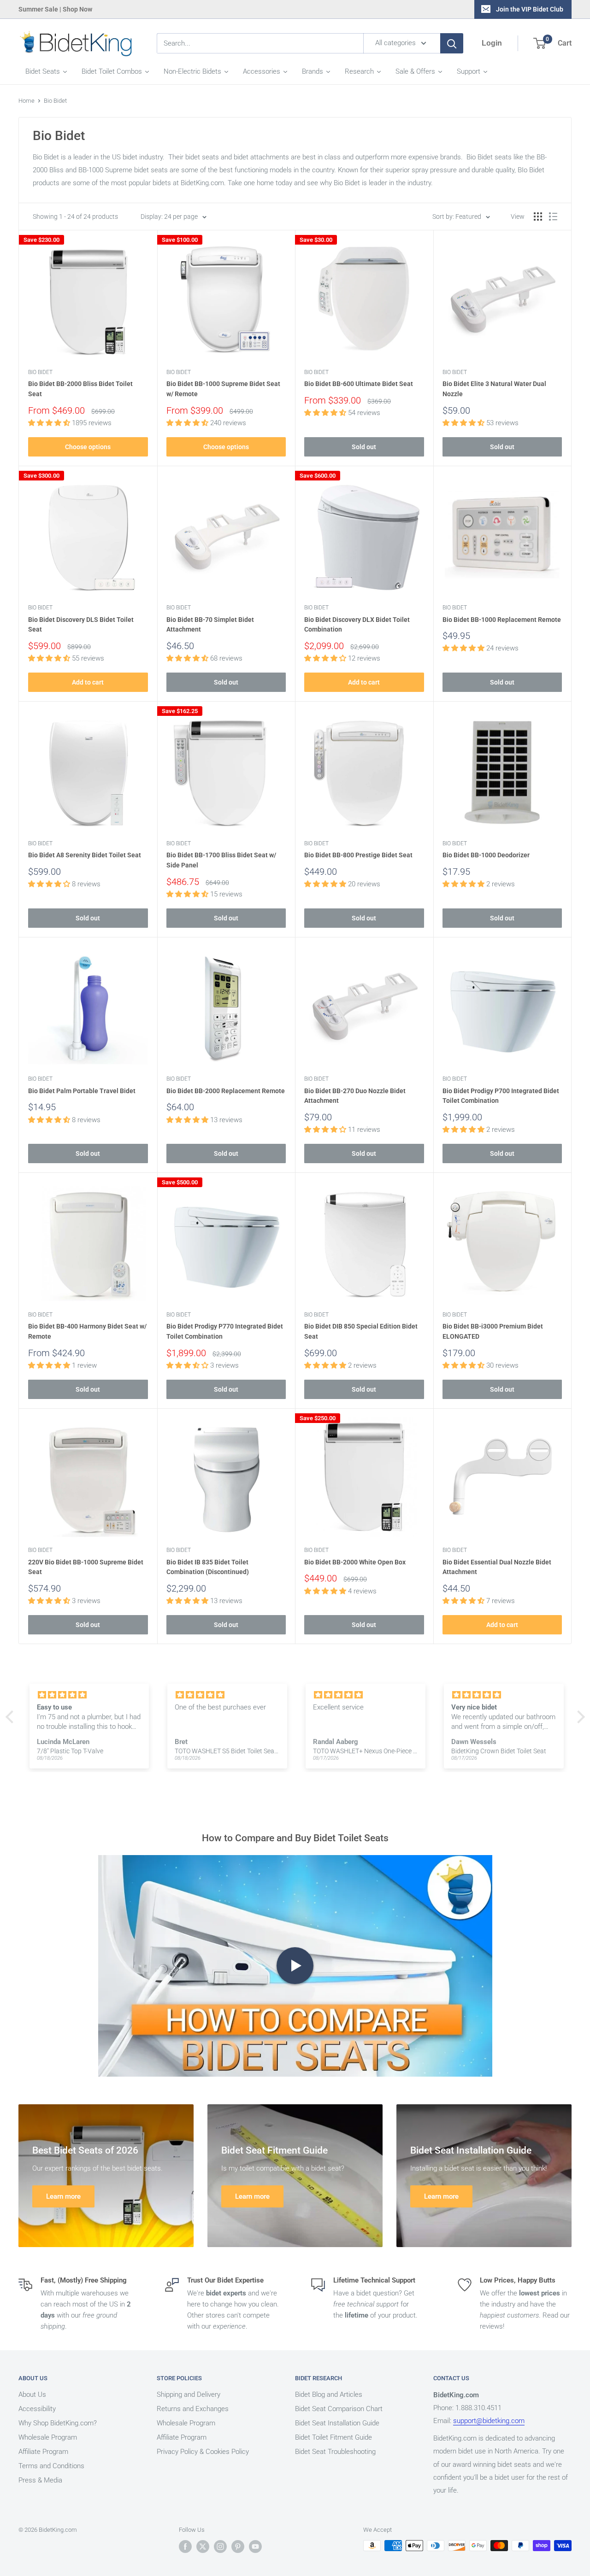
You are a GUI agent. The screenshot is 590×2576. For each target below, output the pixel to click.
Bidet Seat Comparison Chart (339, 2409)
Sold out (364, 447)
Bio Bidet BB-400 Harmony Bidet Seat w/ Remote (87, 1331)
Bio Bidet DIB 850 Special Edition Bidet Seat (361, 1331)
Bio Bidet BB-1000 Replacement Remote (502, 620)
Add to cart (88, 682)
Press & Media (40, 2480)
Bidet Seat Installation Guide (337, 2423)
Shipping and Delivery (189, 2395)
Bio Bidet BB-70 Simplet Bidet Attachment (210, 625)
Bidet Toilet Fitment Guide (333, 2437)
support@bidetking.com (489, 2421)
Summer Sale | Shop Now (55, 9)
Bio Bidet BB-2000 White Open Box (355, 1562)
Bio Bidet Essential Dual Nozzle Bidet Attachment (497, 1567)
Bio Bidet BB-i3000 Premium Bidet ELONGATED (493, 1331)
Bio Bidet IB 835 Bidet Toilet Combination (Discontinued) (208, 1567)
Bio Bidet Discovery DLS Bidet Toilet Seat (81, 625)
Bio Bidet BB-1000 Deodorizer (486, 855)
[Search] (452, 43)
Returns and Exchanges (193, 2409)
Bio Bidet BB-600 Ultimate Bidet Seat (359, 384)
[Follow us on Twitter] (203, 2547)
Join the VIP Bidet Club (530, 9)
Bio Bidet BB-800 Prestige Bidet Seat (358, 855)
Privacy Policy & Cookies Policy (203, 2452)
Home (27, 101)
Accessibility (37, 2409)
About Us (32, 2395)
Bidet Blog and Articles (329, 2395)
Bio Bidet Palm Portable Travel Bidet (82, 1091)
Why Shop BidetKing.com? (58, 2423)
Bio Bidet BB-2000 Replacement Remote (226, 1091)
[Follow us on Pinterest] (238, 2547)
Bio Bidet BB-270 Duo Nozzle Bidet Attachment (355, 1096)
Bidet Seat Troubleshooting (335, 2452)
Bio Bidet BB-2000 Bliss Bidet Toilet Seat (80, 389)
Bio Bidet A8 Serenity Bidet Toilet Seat (85, 855)
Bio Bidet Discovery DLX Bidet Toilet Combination (357, 625)
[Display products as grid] (538, 217)
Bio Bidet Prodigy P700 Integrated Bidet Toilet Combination (501, 1096)
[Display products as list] (553, 217)
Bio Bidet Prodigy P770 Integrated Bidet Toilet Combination (225, 1331)
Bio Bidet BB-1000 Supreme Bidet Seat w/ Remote (223, 389)
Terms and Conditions (51, 2466)
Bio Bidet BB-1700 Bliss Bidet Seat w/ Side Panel (221, 860)
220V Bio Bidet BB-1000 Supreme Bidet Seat (86, 1567)
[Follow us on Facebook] (185, 2547)
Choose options (88, 447)
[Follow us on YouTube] (255, 2547)
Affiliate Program (43, 2452)
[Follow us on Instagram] (220, 2547)
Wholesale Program (48, 2437)
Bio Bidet (55, 101)
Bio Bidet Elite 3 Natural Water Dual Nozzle (494, 389)
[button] (12, 1717)
